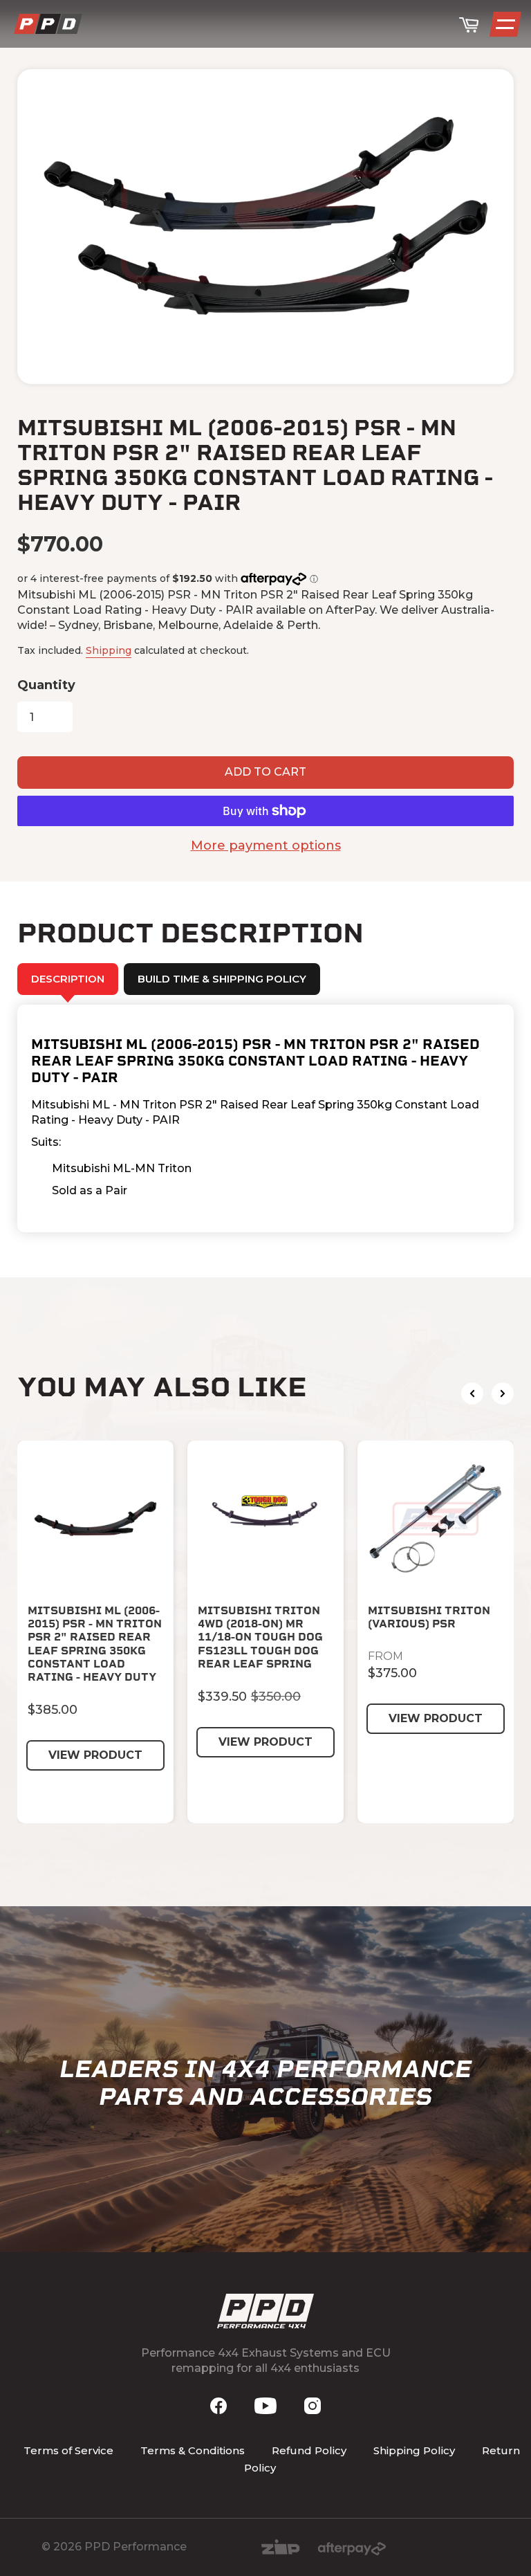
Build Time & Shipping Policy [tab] (222, 979)
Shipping (109, 650)
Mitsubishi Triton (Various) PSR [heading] (429, 1617)
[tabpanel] (265, 1119)
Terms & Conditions (193, 2450)
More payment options (266, 846)
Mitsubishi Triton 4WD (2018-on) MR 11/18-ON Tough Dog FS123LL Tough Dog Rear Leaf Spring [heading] (260, 1637)
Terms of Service (68, 2450)
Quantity (46, 685)
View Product (95, 1755)
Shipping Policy (414, 2450)
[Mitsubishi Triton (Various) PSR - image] (436, 1519)
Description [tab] (68, 979)
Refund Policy (309, 2450)
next (503, 1394)
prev (472, 1394)
